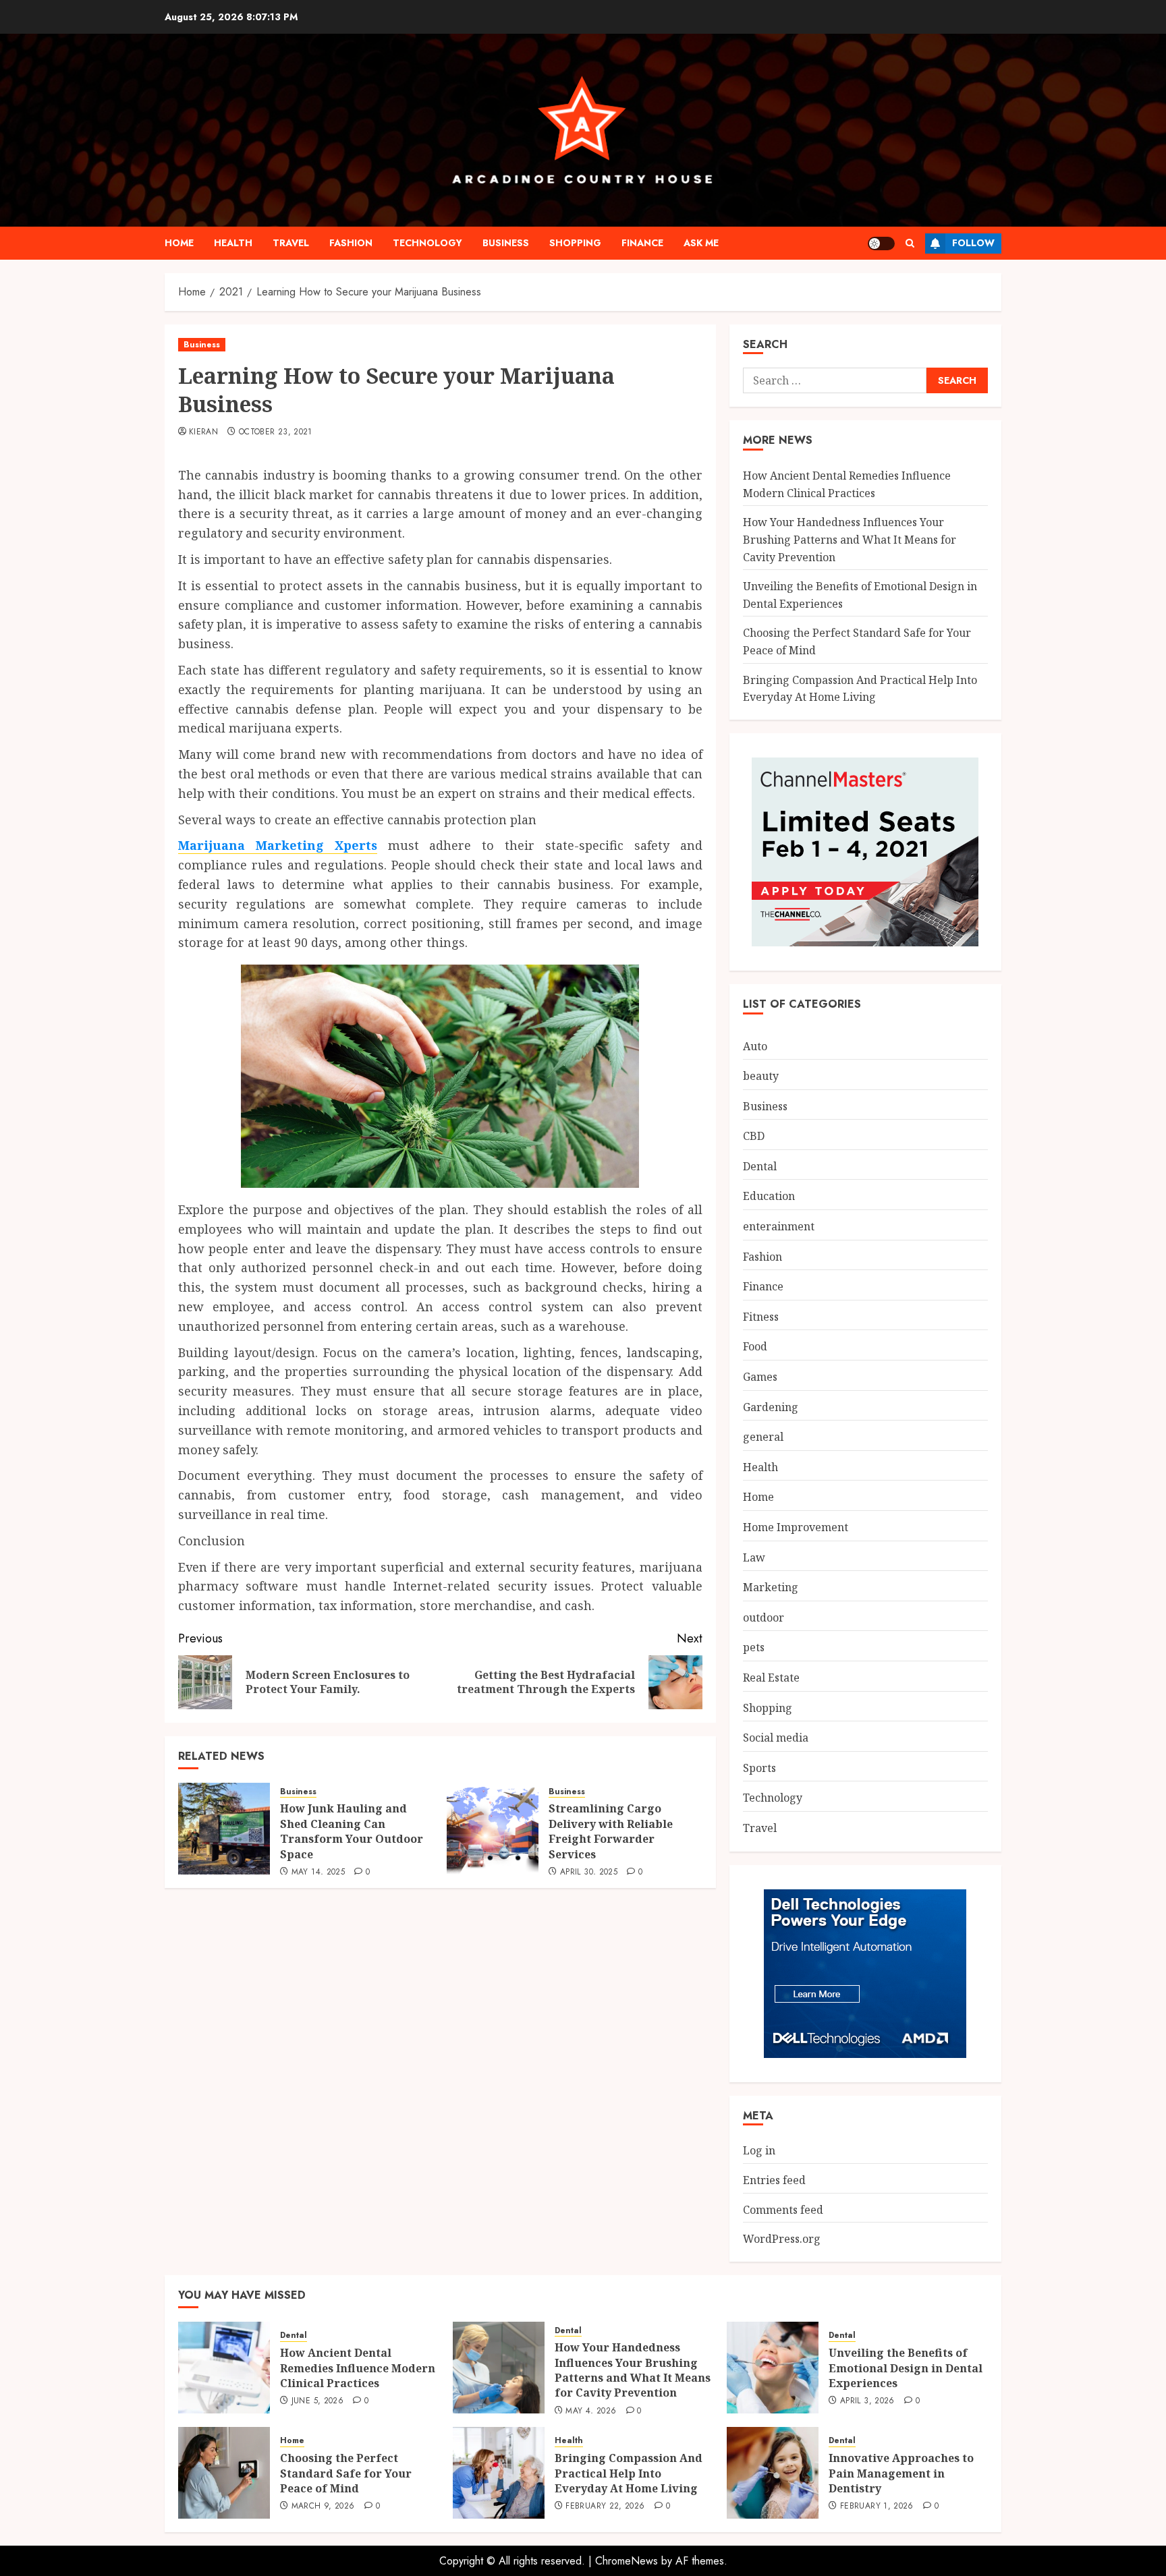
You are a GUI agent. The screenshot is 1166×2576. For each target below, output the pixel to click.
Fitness (761, 1317)
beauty (761, 1076)
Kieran (203, 432)
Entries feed (774, 2180)
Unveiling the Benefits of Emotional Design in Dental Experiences (906, 2368)
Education (769, 1196)
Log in (759, 2150)
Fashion (351, 243)
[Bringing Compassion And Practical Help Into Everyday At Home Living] (499, 2473)
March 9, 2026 (323, 2507)
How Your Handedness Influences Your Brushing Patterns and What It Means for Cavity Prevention (850, 539)
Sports (759, 1768)
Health (233, 243)
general (763, 1437)
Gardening (771, 1407)
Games (760, 1377)
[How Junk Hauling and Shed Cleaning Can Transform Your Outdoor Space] (224, 1829)
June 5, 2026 (317, 2401)
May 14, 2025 (318, 1872)
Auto (755, 1046)
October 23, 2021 (276, 432)
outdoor (764, 1618)
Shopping (575, 243)
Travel (291, 243)
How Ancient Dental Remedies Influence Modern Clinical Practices (358, 2368)
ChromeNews (627, 2561)
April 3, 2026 (867, 2401)
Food (755, 1346)
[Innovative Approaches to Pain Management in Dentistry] (773, 2473)
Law (754, 1557)
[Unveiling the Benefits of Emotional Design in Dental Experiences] (773, 2368)
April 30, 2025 (589, 1872)
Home (179, 243)
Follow (973, 243)
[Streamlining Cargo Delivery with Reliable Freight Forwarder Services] (493, 1829)
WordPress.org (782, 2239)
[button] (910, 243)
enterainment (779, 1226)
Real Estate (771, 1678)
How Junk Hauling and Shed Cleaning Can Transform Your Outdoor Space (352, 1831)
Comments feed (783, 2210)
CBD (754, 1136)
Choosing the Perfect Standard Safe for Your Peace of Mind (346, 2473)
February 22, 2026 (605, 2507)
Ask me (701, 243)
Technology (427, 243)
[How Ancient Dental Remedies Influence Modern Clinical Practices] (224, 2368)
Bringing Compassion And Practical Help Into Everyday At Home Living (629, 2473)
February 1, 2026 (877, 2507)
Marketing (771, 1587)
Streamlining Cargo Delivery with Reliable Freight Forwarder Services (611, 1831)
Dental (760, 1166)
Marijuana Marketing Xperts (278, 845)
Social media (776, 1738)
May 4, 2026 (591, 2411)
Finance (642, 243)
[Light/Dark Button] (881, 244)
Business (506, 243)
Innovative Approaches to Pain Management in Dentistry (901, 2473)
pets (754, 1647)
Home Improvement (796, 1527)
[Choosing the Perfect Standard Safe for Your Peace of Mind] (224, 2473)
